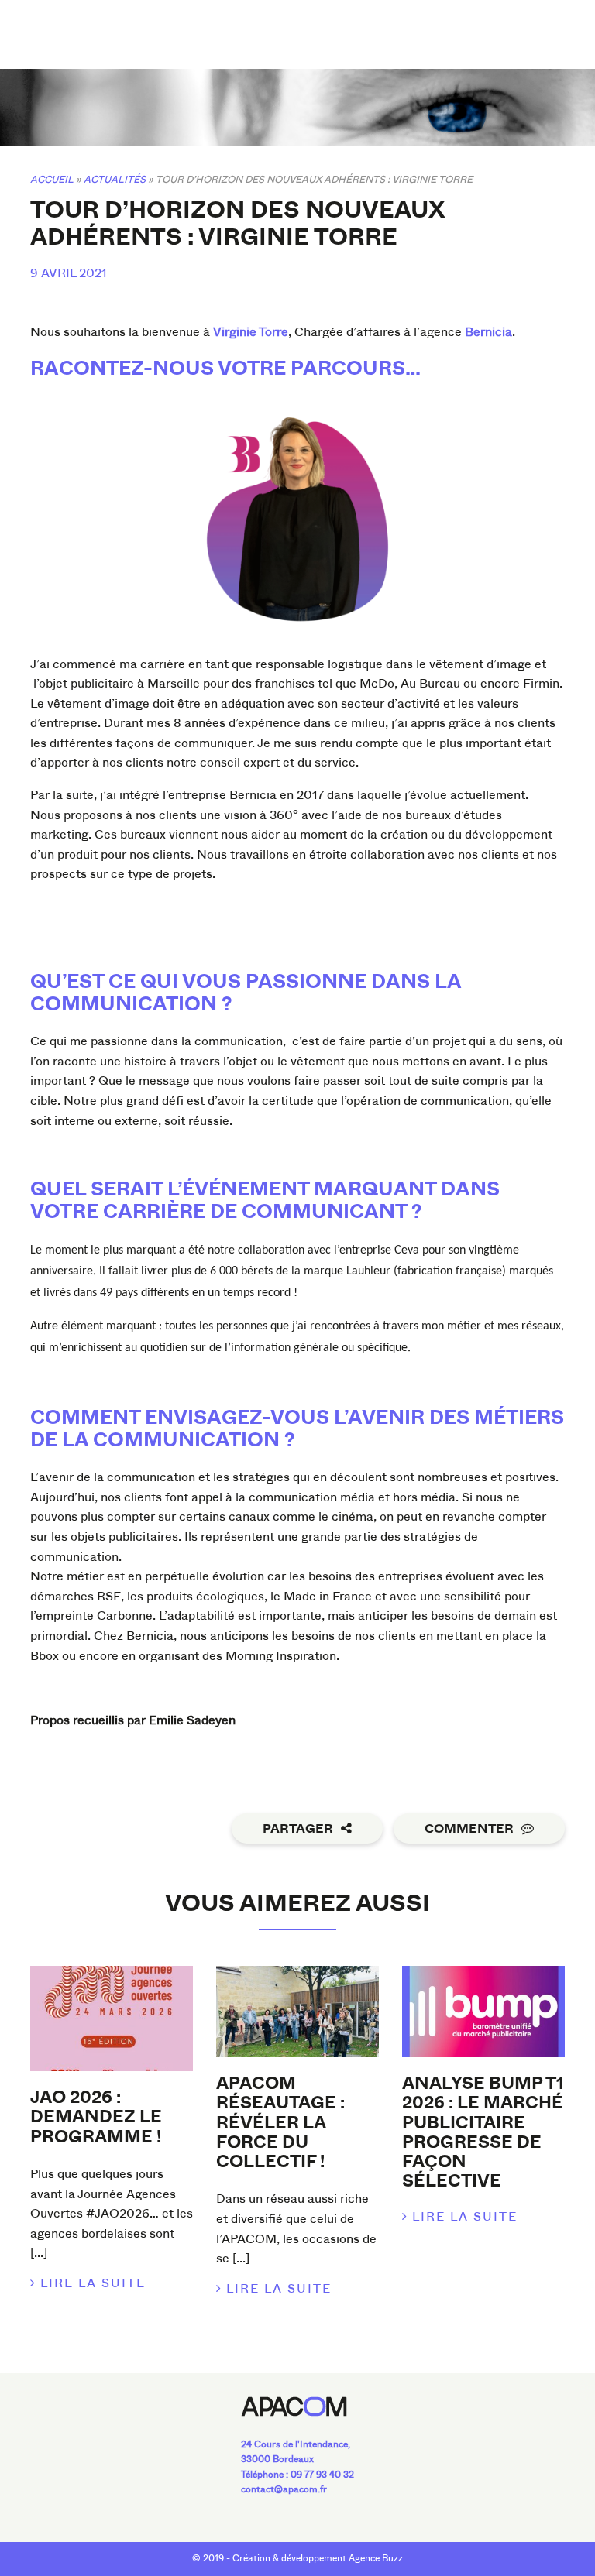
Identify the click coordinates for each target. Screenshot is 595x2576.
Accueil (52, 179)
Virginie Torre (251, 332)
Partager (298, 1829)
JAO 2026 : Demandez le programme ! (96, 2117)
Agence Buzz (376, 2558)
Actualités (115, 179)
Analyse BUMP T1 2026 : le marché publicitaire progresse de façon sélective (483, 2132)
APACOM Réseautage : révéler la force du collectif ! (280, 2123)
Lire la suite (93, 2283)
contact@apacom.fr (284, 2489)
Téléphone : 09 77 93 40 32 (297, 2475)
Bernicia (488, 332)
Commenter (469, 1829)
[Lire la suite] (112, 2019)
